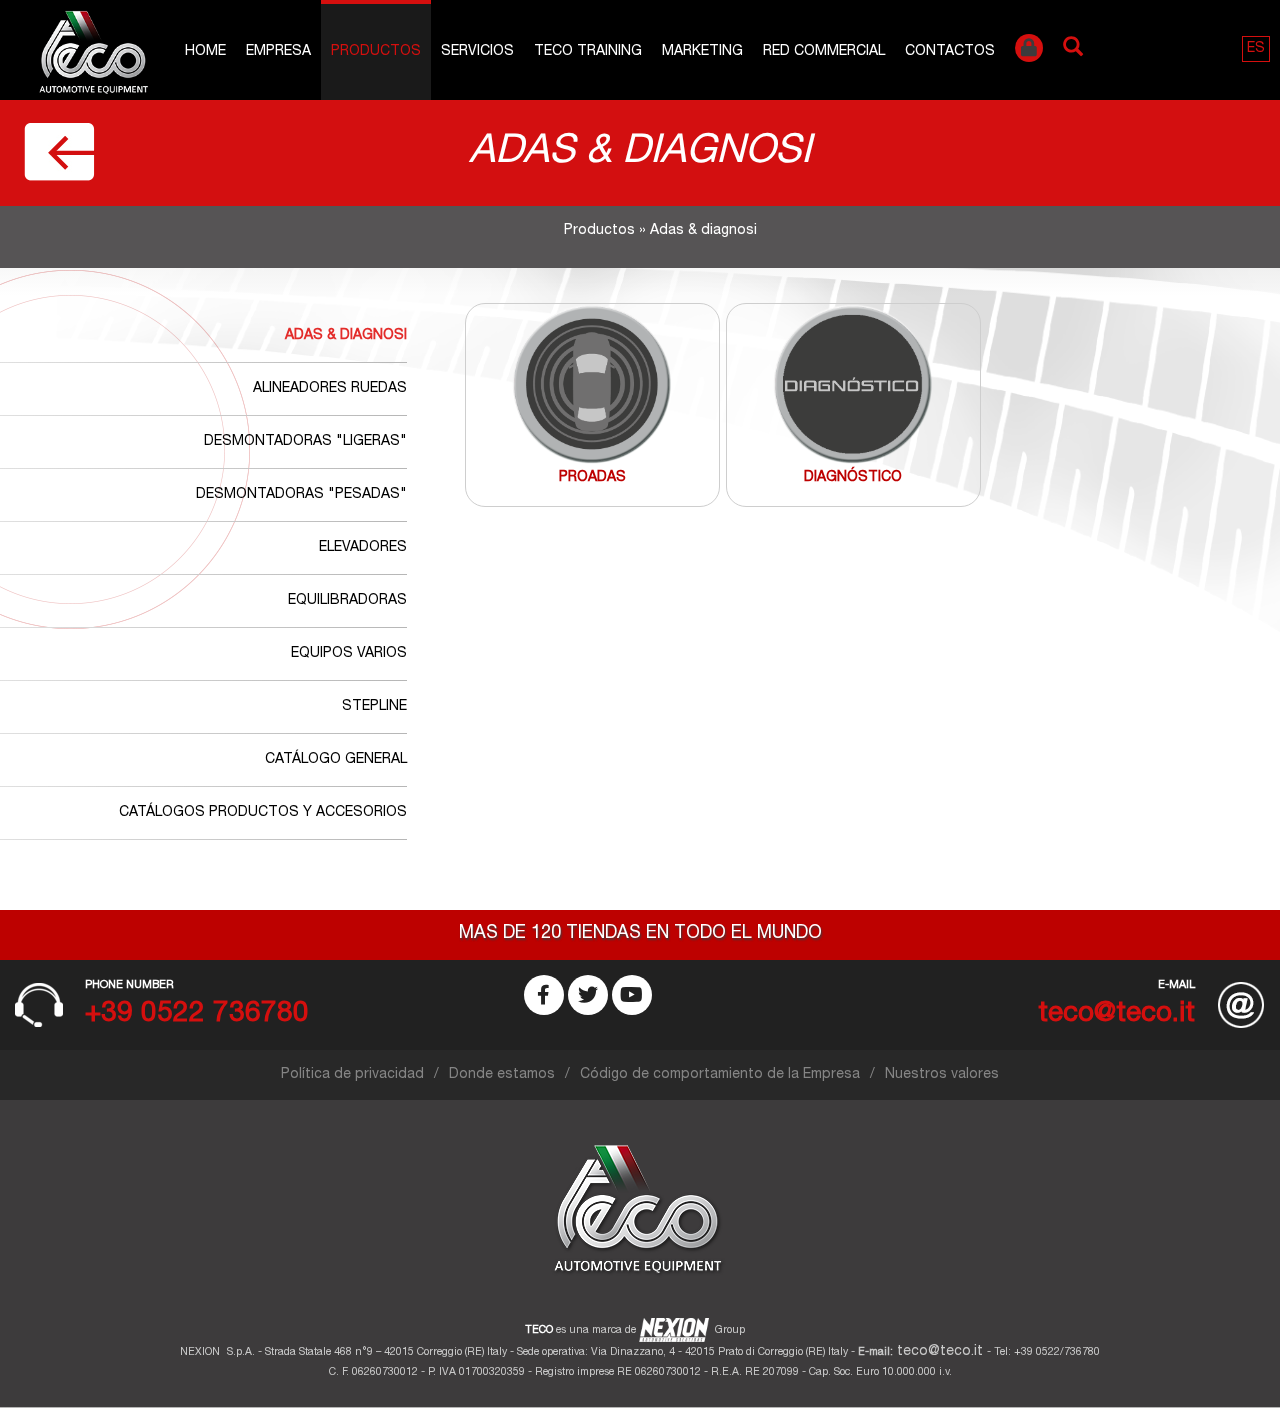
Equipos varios (349, 654)
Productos (376, 52)
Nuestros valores (942, 1075)
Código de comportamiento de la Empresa (720, 1075)
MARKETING (702, 52)
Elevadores (363, 548)
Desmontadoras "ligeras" (305, 442)
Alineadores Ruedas (330, 389)
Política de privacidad (352, 1075)
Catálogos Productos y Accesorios (263, 813)
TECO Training (588, 52)
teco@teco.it (940, 1352)
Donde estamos (502, 1075)
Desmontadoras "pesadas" (301, 495)
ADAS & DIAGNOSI (346, 336)
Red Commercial (824, 52)
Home (205, 52)
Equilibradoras (347, 601)
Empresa (278, 52)
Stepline (374, 707)
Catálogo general (336, 760)
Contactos (950, 52)
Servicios (477, 52)
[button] (1256, 49)
